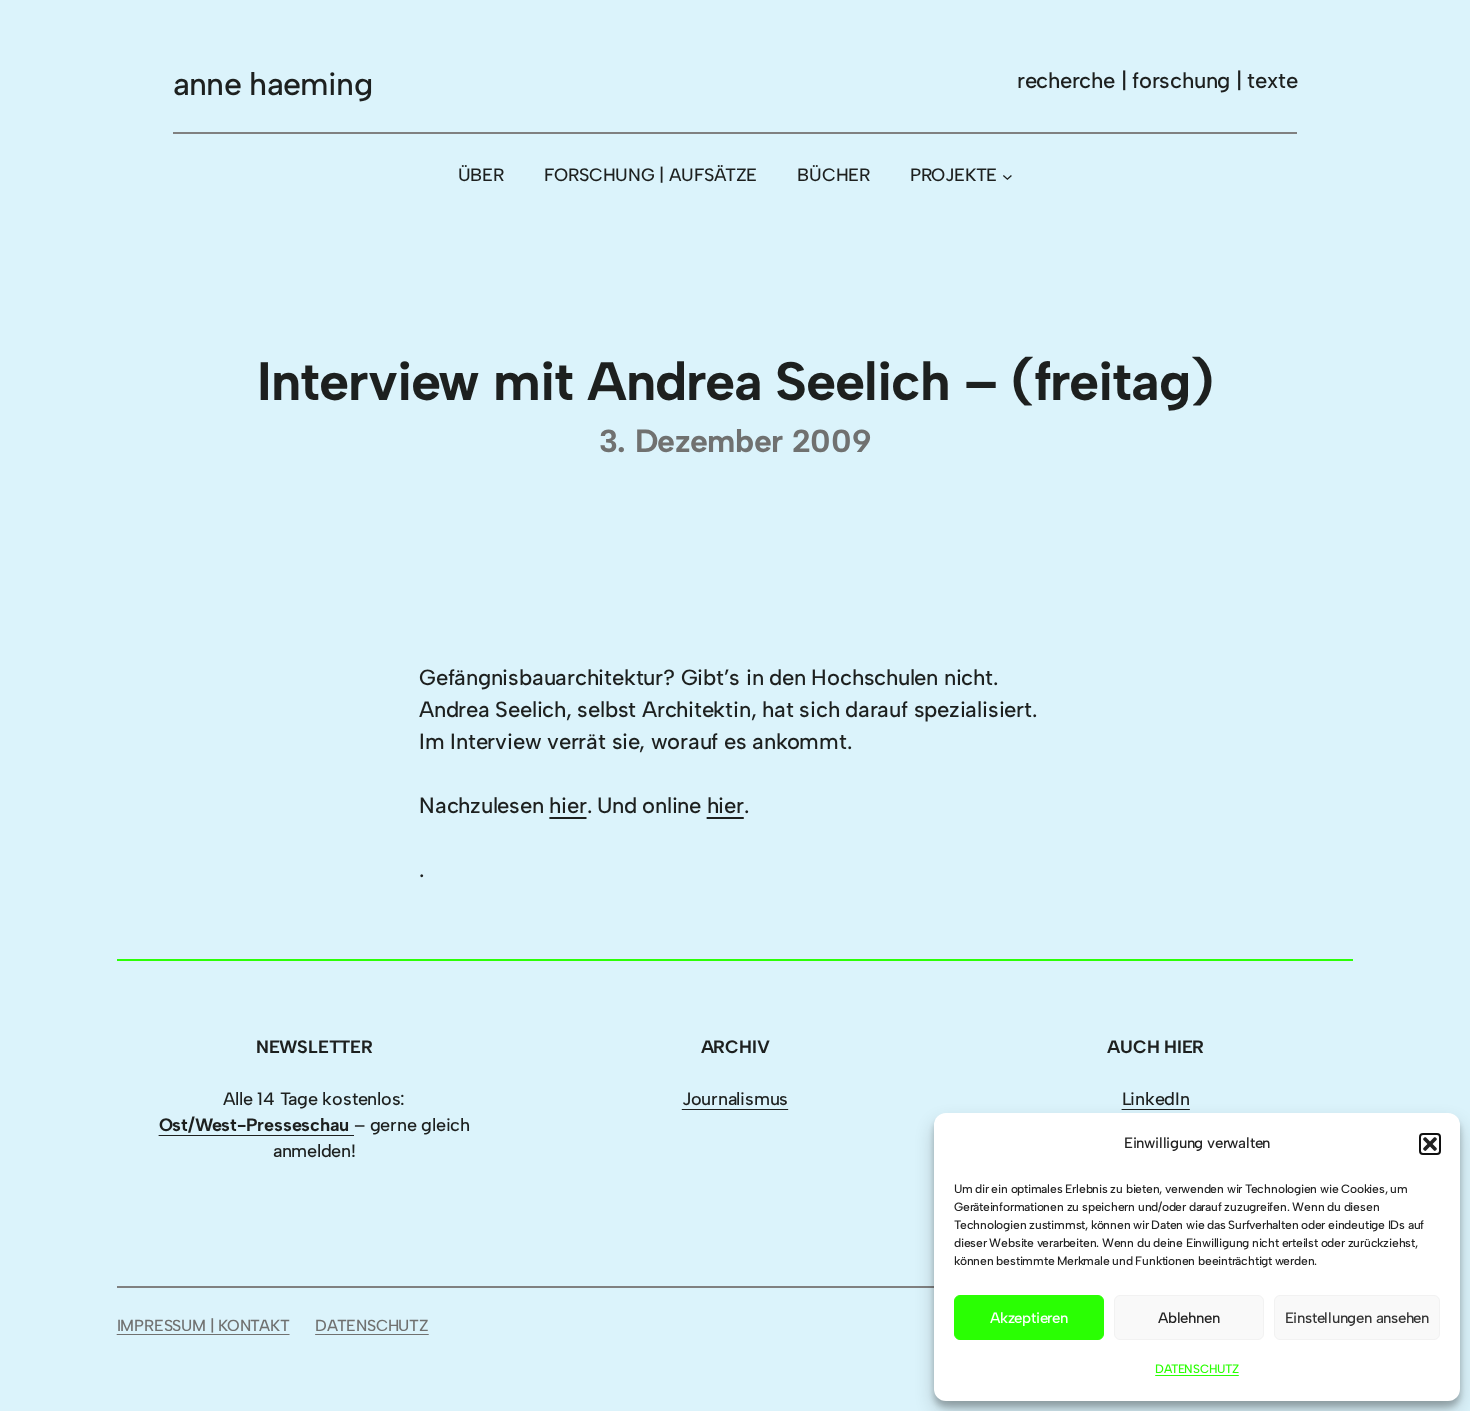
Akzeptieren (1029, 1318)
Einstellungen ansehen (1357, 1318)
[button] (1430, 1144)
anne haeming (272, 84)
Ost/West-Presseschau (256, 1125)
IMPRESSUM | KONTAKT (203, 1325)
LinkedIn (1156, 1099)
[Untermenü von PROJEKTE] (1007, 175)
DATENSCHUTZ (1197, 1369)
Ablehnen (1188, 1318)
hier (567, 805)
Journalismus (735, 1099)
